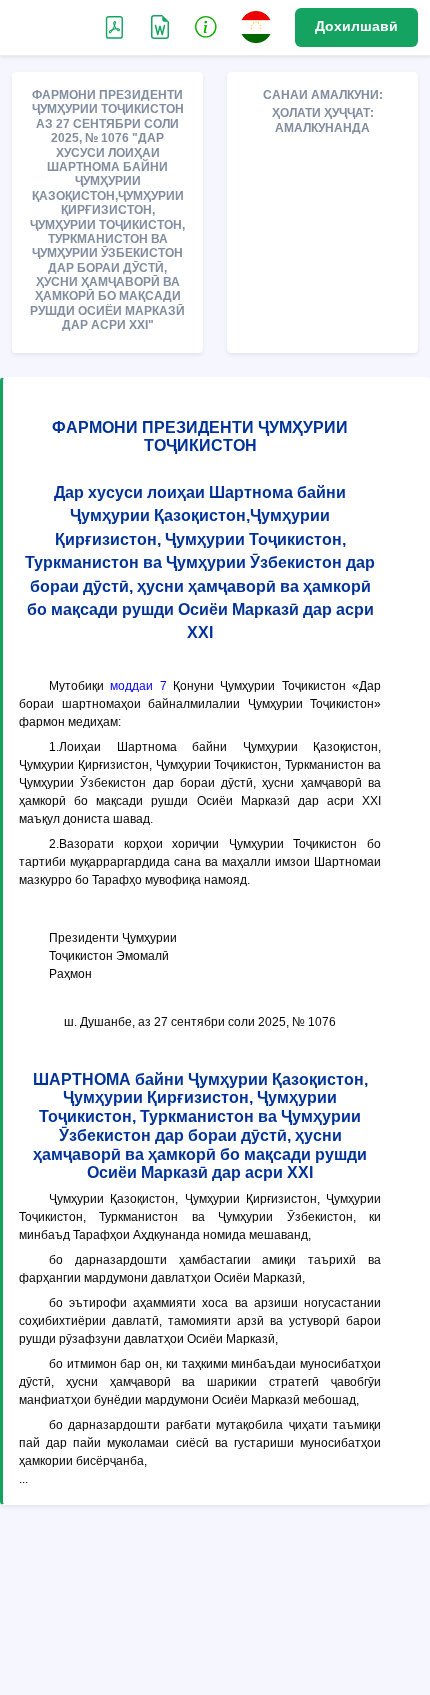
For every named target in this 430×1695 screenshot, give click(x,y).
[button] (206, 26)
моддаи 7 (138, 686)
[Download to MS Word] (114, 26)
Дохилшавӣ (356, 26)
